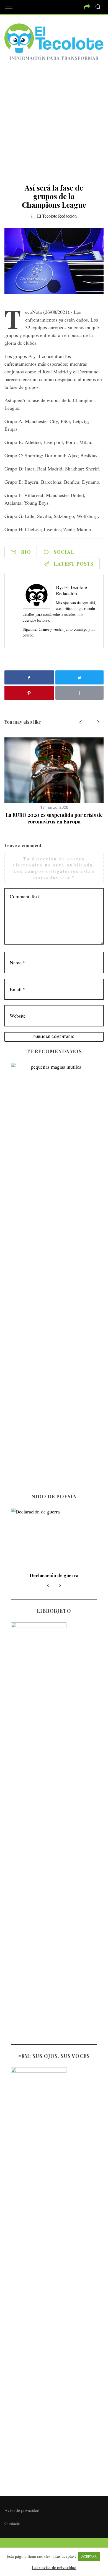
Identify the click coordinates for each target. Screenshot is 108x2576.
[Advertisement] (54, 127)
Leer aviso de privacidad (54, 2567)
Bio (24, 552)
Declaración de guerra (54, 1575)
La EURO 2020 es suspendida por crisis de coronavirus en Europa (54, 818)
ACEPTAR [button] (89, 2556)
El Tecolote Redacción (57, 216)
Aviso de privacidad (22, 2510)
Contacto (12, 2523)
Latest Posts (72, 564)
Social (62, 552)
